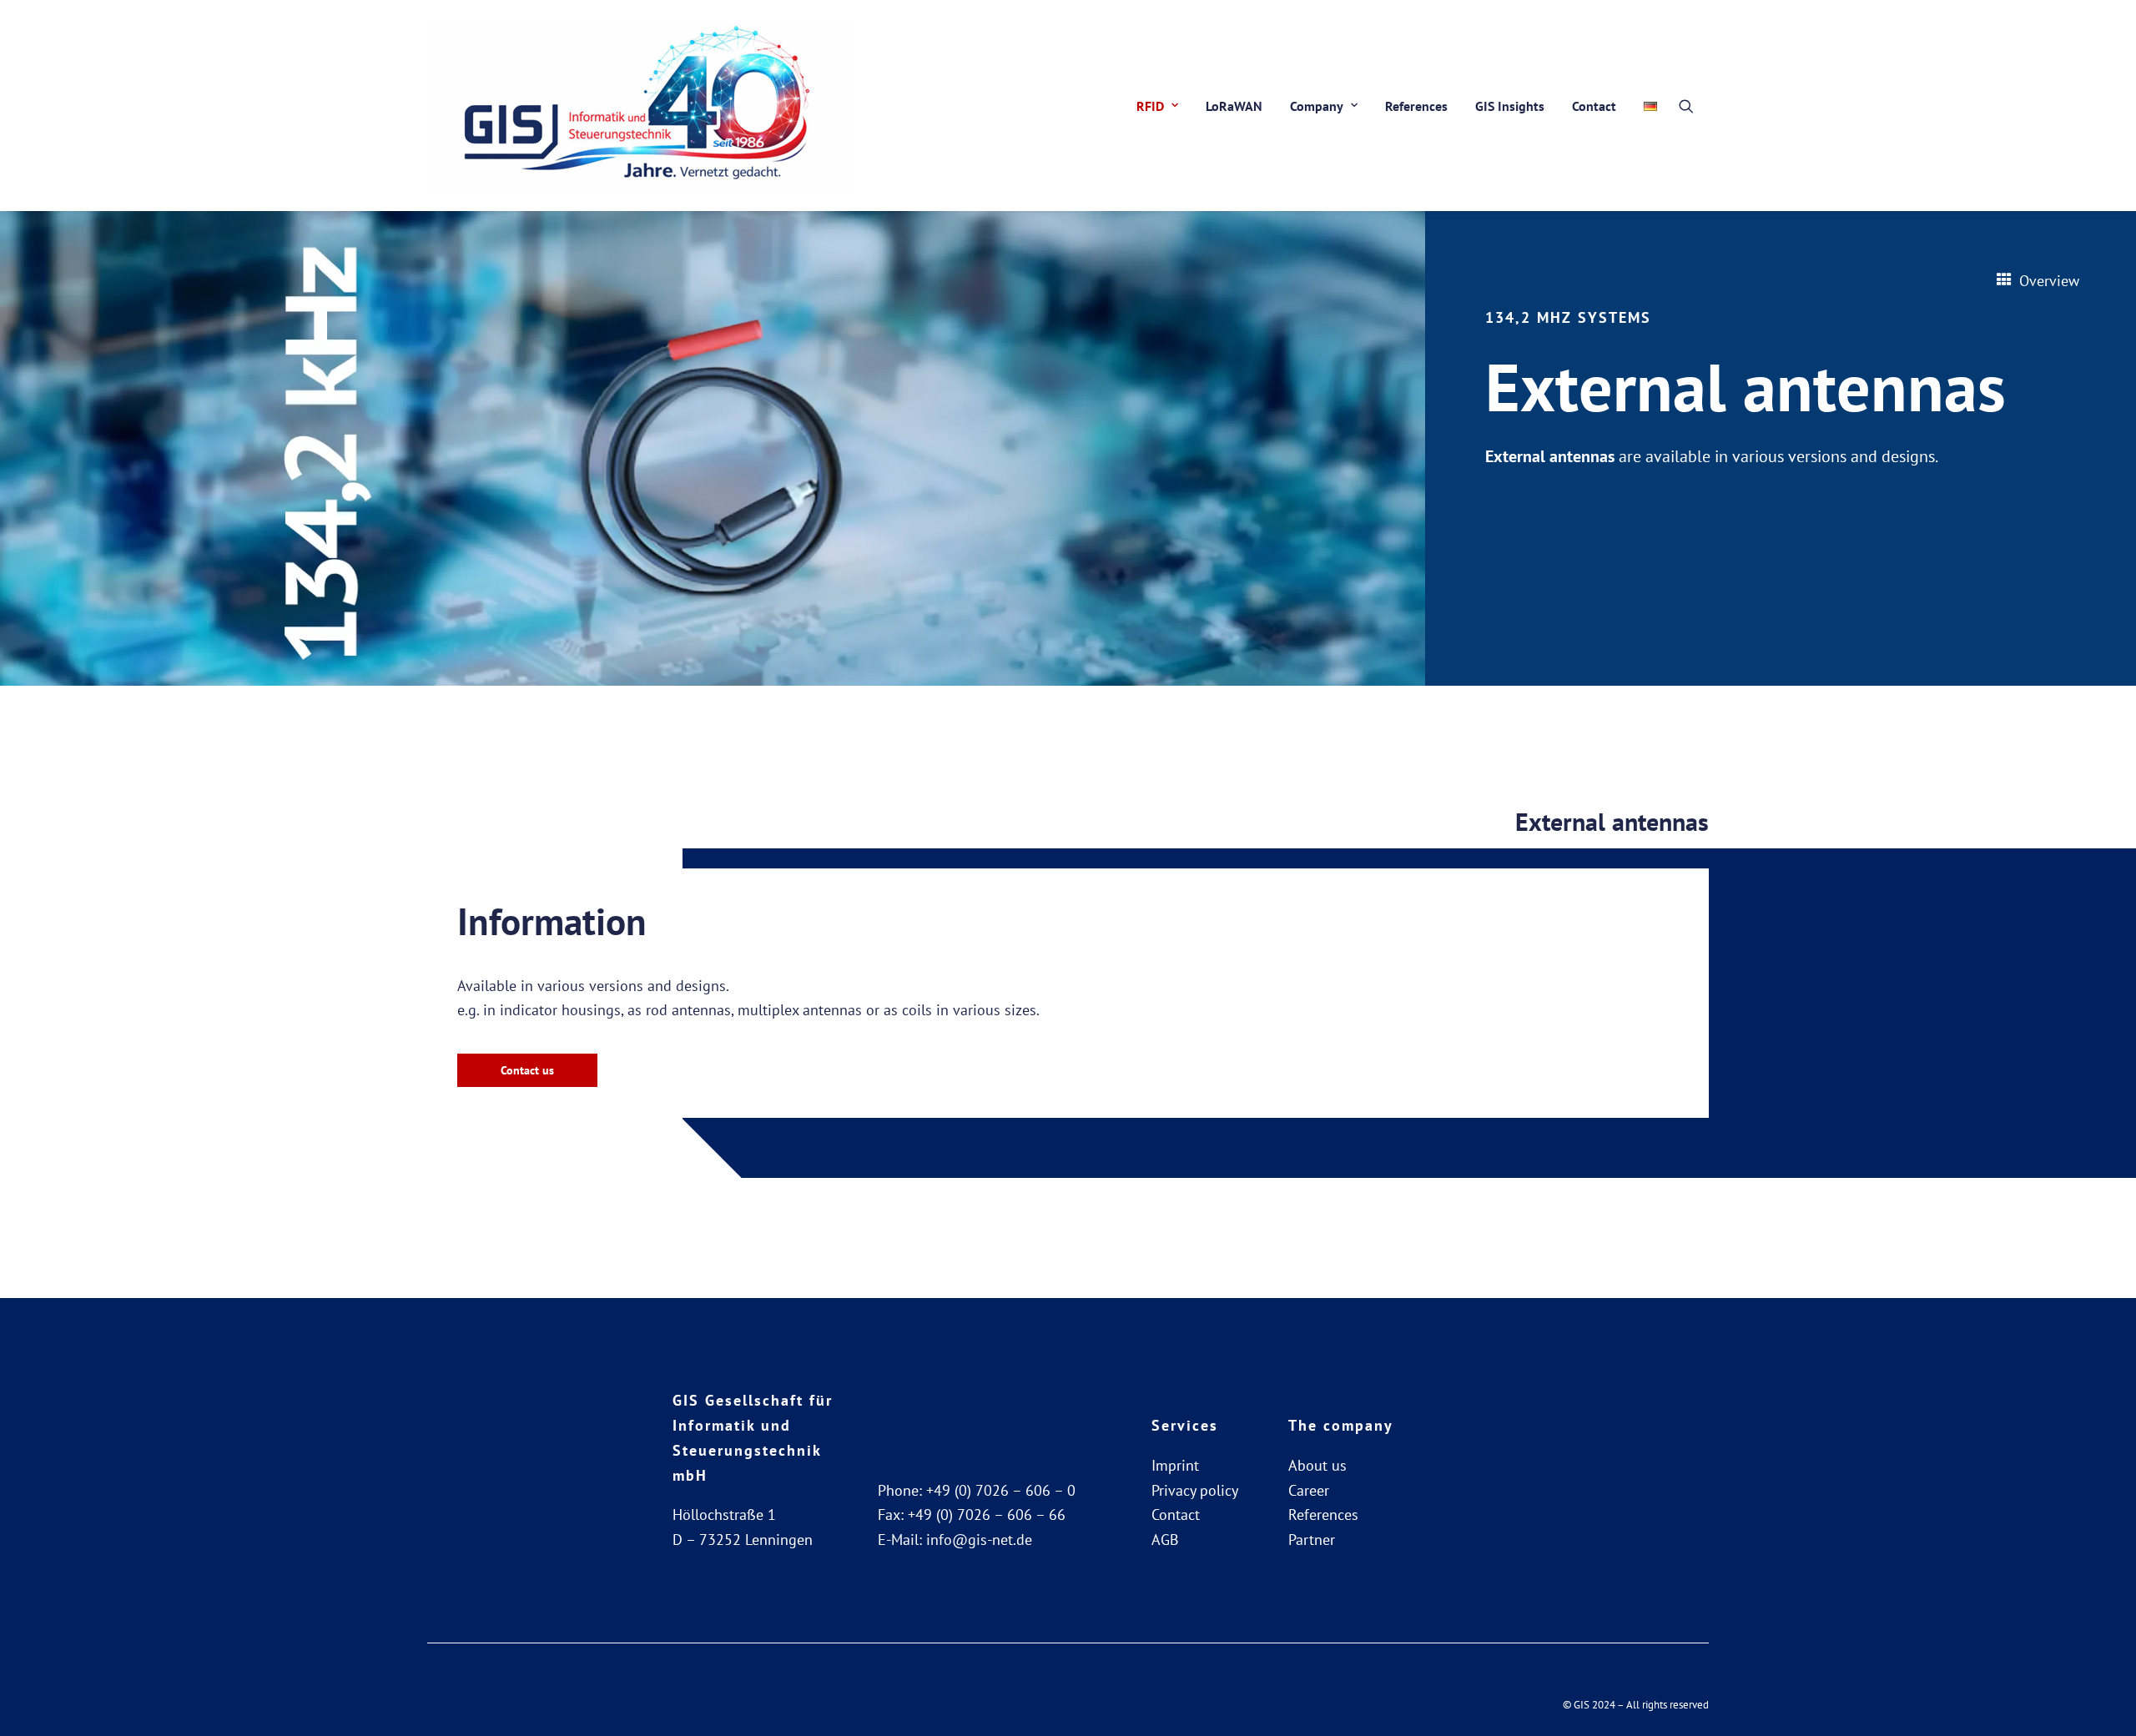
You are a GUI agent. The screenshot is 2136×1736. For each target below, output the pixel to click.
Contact (1594, 106)
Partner (1312, 1540)
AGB (1165, 1540)
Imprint (1175, 1465)
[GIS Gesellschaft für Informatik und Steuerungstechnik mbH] (640, 106)
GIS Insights (1510, 106)
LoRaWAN (1234, 106)
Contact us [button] (527, 1070)
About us (1317, 1465)
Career (1309, 1490)
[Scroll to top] (2102, 1701)
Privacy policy (1195, 1490)
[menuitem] (1157, 106)
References (1416, 106)
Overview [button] (2049, 281)
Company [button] (1317, 106)
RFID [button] (1150, 106)
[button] (1694, 106)
